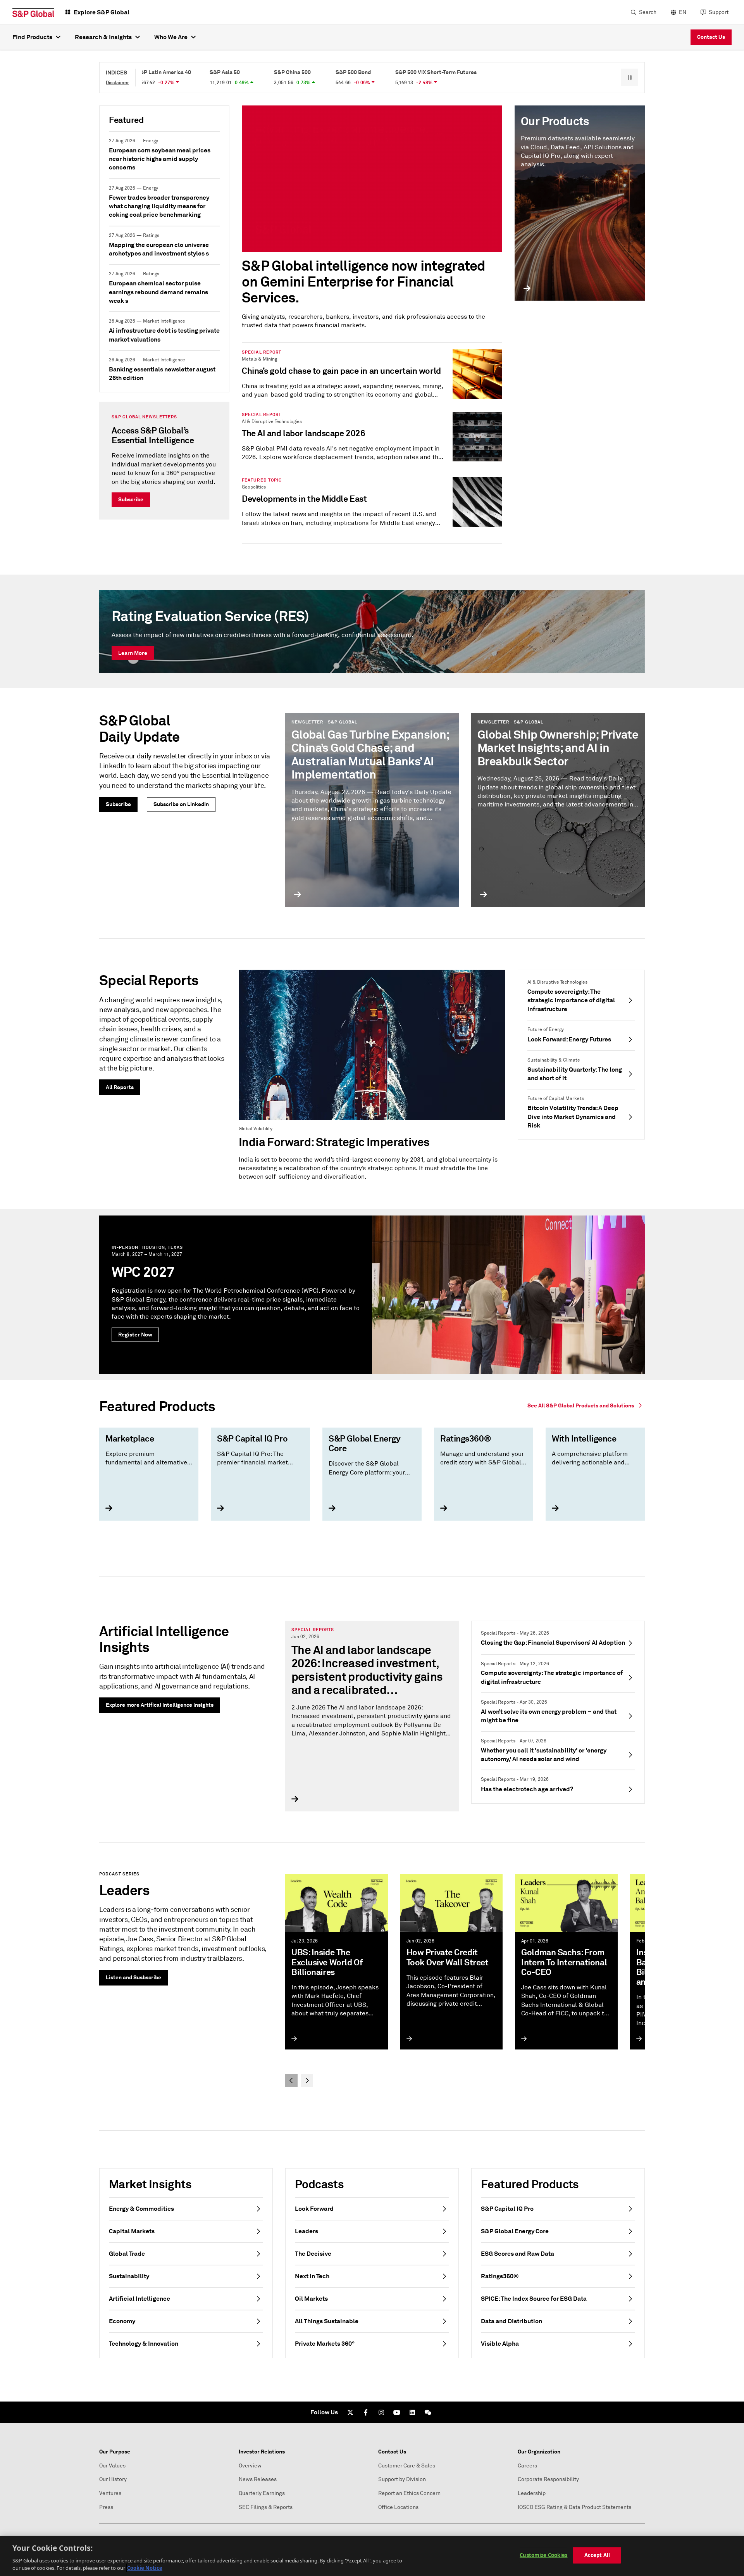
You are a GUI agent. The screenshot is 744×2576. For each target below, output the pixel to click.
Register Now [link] (135, 1335)
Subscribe (131, 499)
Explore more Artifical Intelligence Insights (160, 1705)
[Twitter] (350, 2412)
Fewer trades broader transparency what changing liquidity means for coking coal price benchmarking (159, 206)
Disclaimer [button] (117, 83)
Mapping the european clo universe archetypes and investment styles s (159, 249)
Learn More (133, 653)
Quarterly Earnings (262, 2493)
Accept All (597, 2555)
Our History (113, 2479)
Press (106, 2507)
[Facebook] (366, 2412)
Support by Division (402, 2479)
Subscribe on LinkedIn (181, 804)
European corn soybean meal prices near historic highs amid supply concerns (160, 159)
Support (719, 12)
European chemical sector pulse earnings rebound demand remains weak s (158, 292)
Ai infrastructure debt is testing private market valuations (164, 335)
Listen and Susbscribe (133, 1977)
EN (683, 12)
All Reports (120, 1087)
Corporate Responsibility (548, 2479)
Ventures (110, 2493)
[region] (372, 2556)
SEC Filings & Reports (266, 2507)
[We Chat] (428, 2412)
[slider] (372, 1479)
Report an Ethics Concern (409, 2493)
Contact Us (711, 37)
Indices (116, 73)
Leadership (532, 2493)
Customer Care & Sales (407, 2466)
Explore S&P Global (102, 12)
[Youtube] (397, 2412)
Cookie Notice (145, 2568)
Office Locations (398, 2507)
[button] (629, 77)
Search (648, 12)
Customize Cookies (543, 2555)
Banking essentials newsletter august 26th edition (162, 374)
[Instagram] (381, 2412)
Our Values (112, 2466)
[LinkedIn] (412, 2412)
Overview (250, 2466)
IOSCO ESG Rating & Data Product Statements (574, 2507)
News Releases (258, 2479)
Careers (527, 2466)
